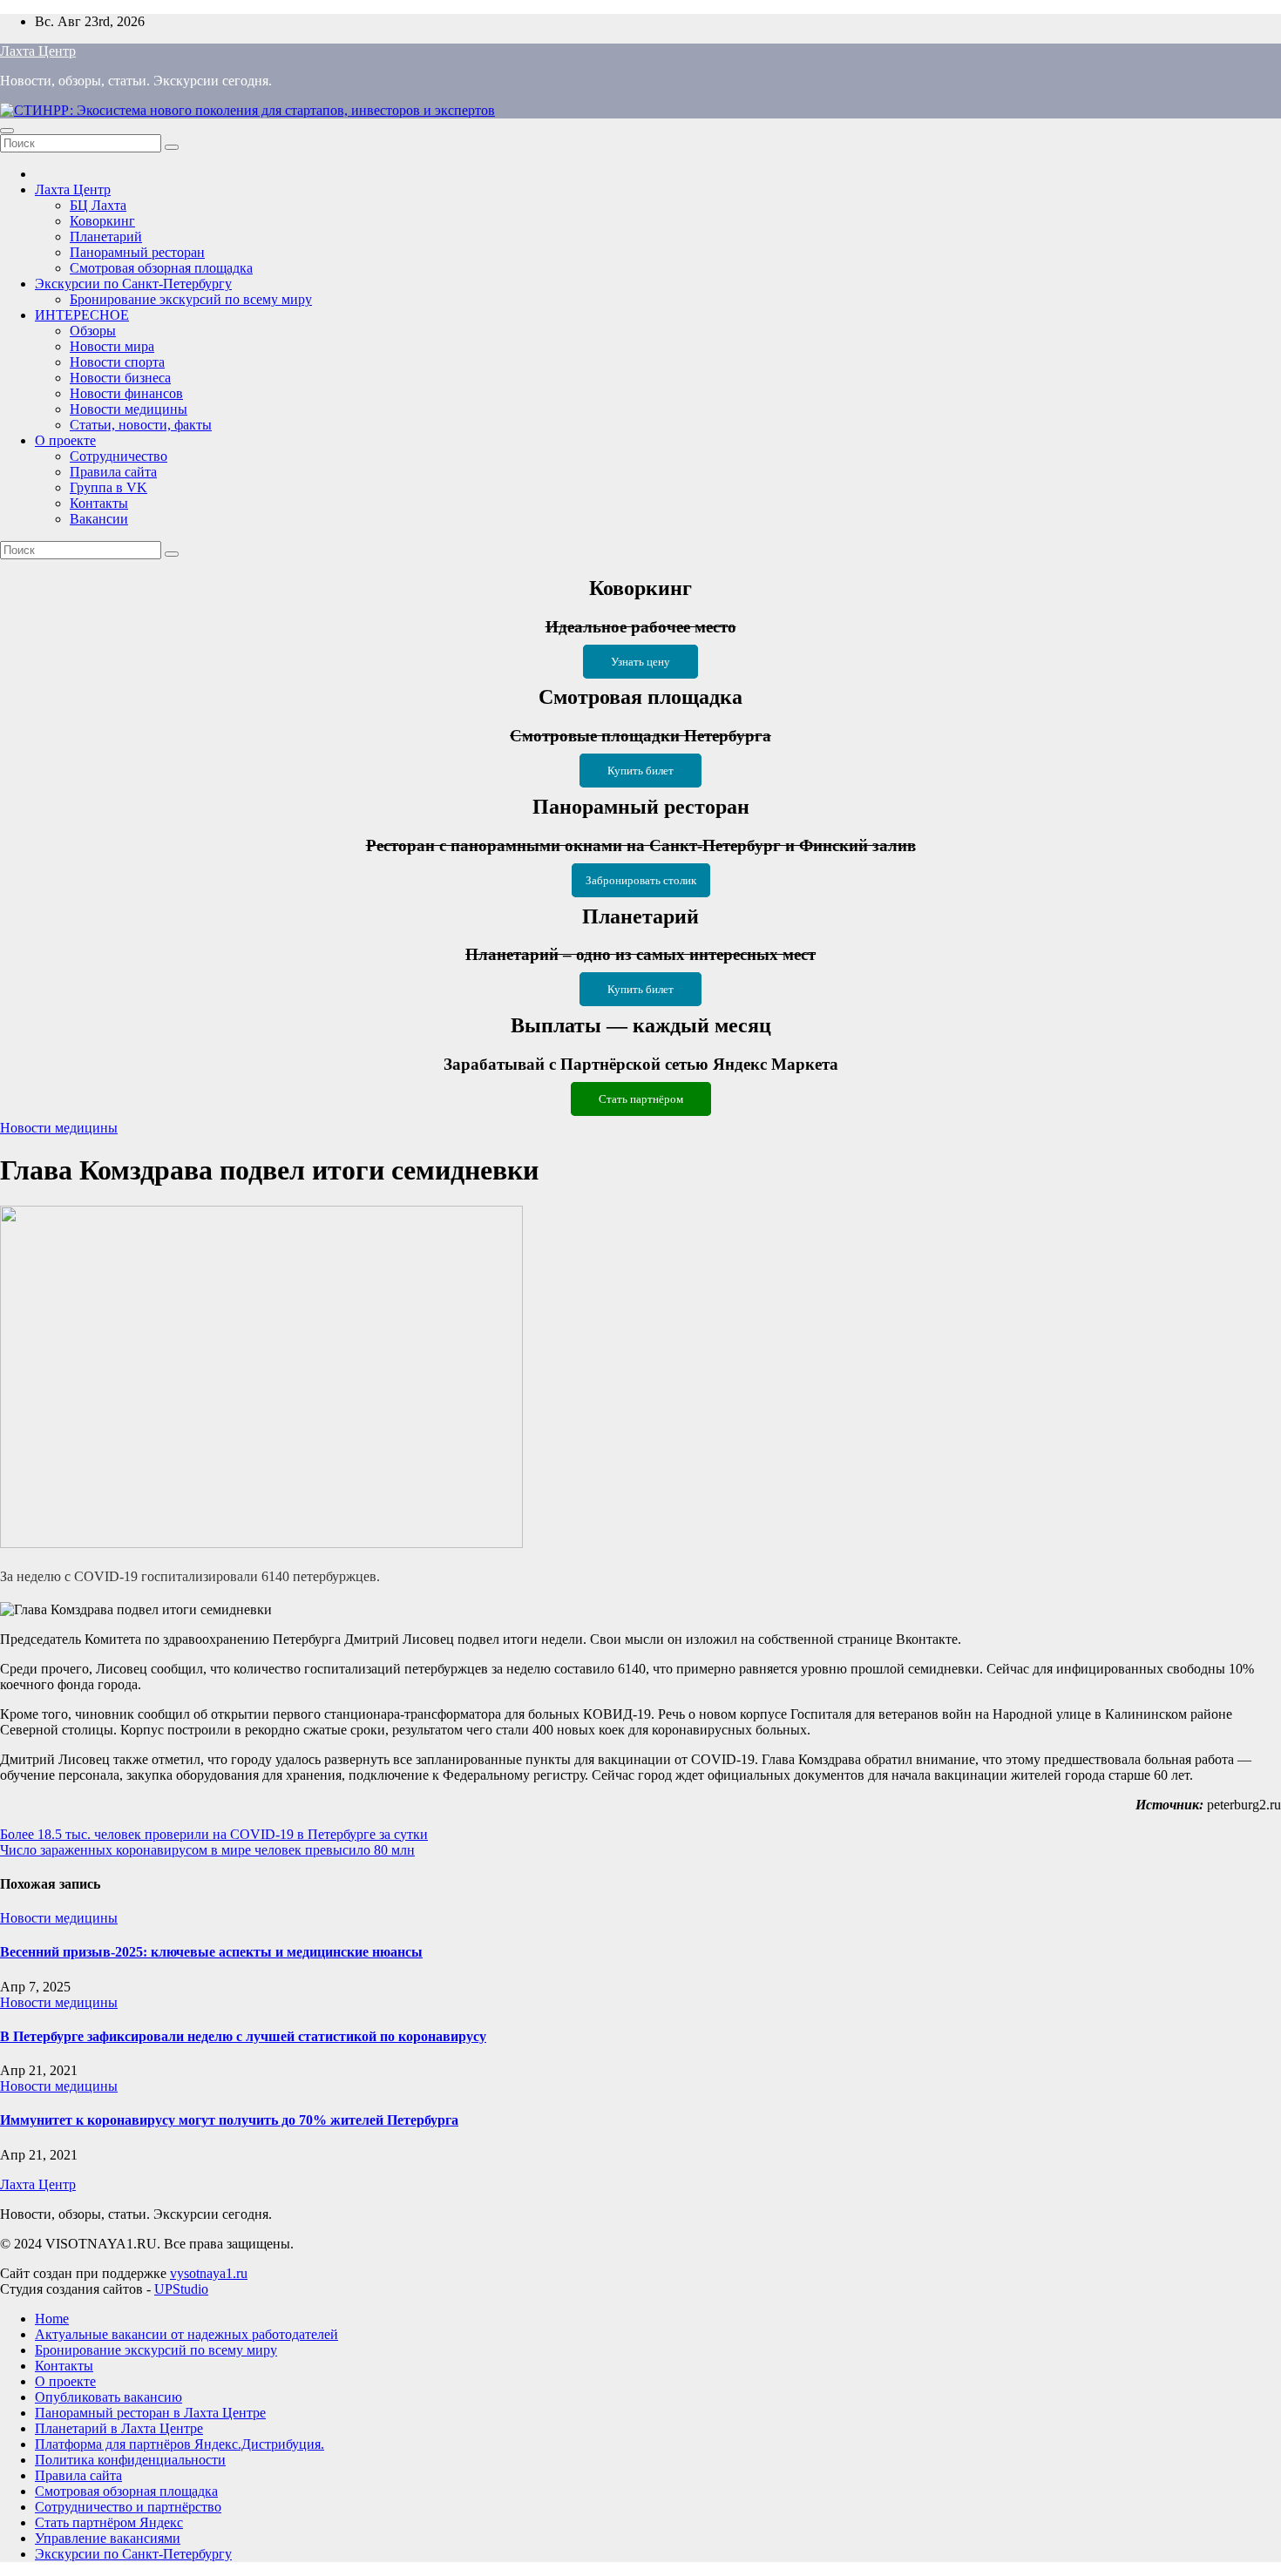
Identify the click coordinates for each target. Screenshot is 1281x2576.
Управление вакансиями (108, 2538)
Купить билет (640, 771)
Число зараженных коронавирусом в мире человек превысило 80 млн (207, 1850)
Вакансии (99, 519)
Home (52, 2319)
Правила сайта (113, 472)
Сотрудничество (119, 456)
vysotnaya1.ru (209, 2273)
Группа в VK (108, 487)
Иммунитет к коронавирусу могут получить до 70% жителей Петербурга (229, 2120)
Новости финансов (126, 393)
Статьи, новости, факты (141, 425)
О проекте (65, 440)
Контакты (99, 503)
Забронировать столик (641, 880)
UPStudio (181, 2289)
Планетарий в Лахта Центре (119, 2428)
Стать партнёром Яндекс (109, 2522)
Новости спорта (117, 362)
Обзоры (93, 331)
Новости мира (112, 346)
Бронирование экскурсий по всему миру (191, 299)
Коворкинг (102, 221)
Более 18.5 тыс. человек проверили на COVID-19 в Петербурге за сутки (214, 1834)
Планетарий (106, 237)
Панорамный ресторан (137, 252)
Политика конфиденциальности (130, 2460)
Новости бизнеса (120, 378)
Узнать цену (640, 662)
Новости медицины (129, 409)
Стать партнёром (641, 1099)
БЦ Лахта (98, 205)
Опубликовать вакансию (108, 2397)
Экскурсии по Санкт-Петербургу (133, 284)
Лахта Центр (38, 51)
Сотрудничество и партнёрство (128, 2507)
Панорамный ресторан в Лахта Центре (150, 2413)
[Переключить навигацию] (7, 131)
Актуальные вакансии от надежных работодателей (186, 2334)
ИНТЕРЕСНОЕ (82, 315)
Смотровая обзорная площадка (161, 268)
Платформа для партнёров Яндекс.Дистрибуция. (180, 2444)
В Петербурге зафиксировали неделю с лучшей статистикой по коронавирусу (243, 2036)
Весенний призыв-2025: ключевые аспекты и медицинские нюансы (211, 1952)
